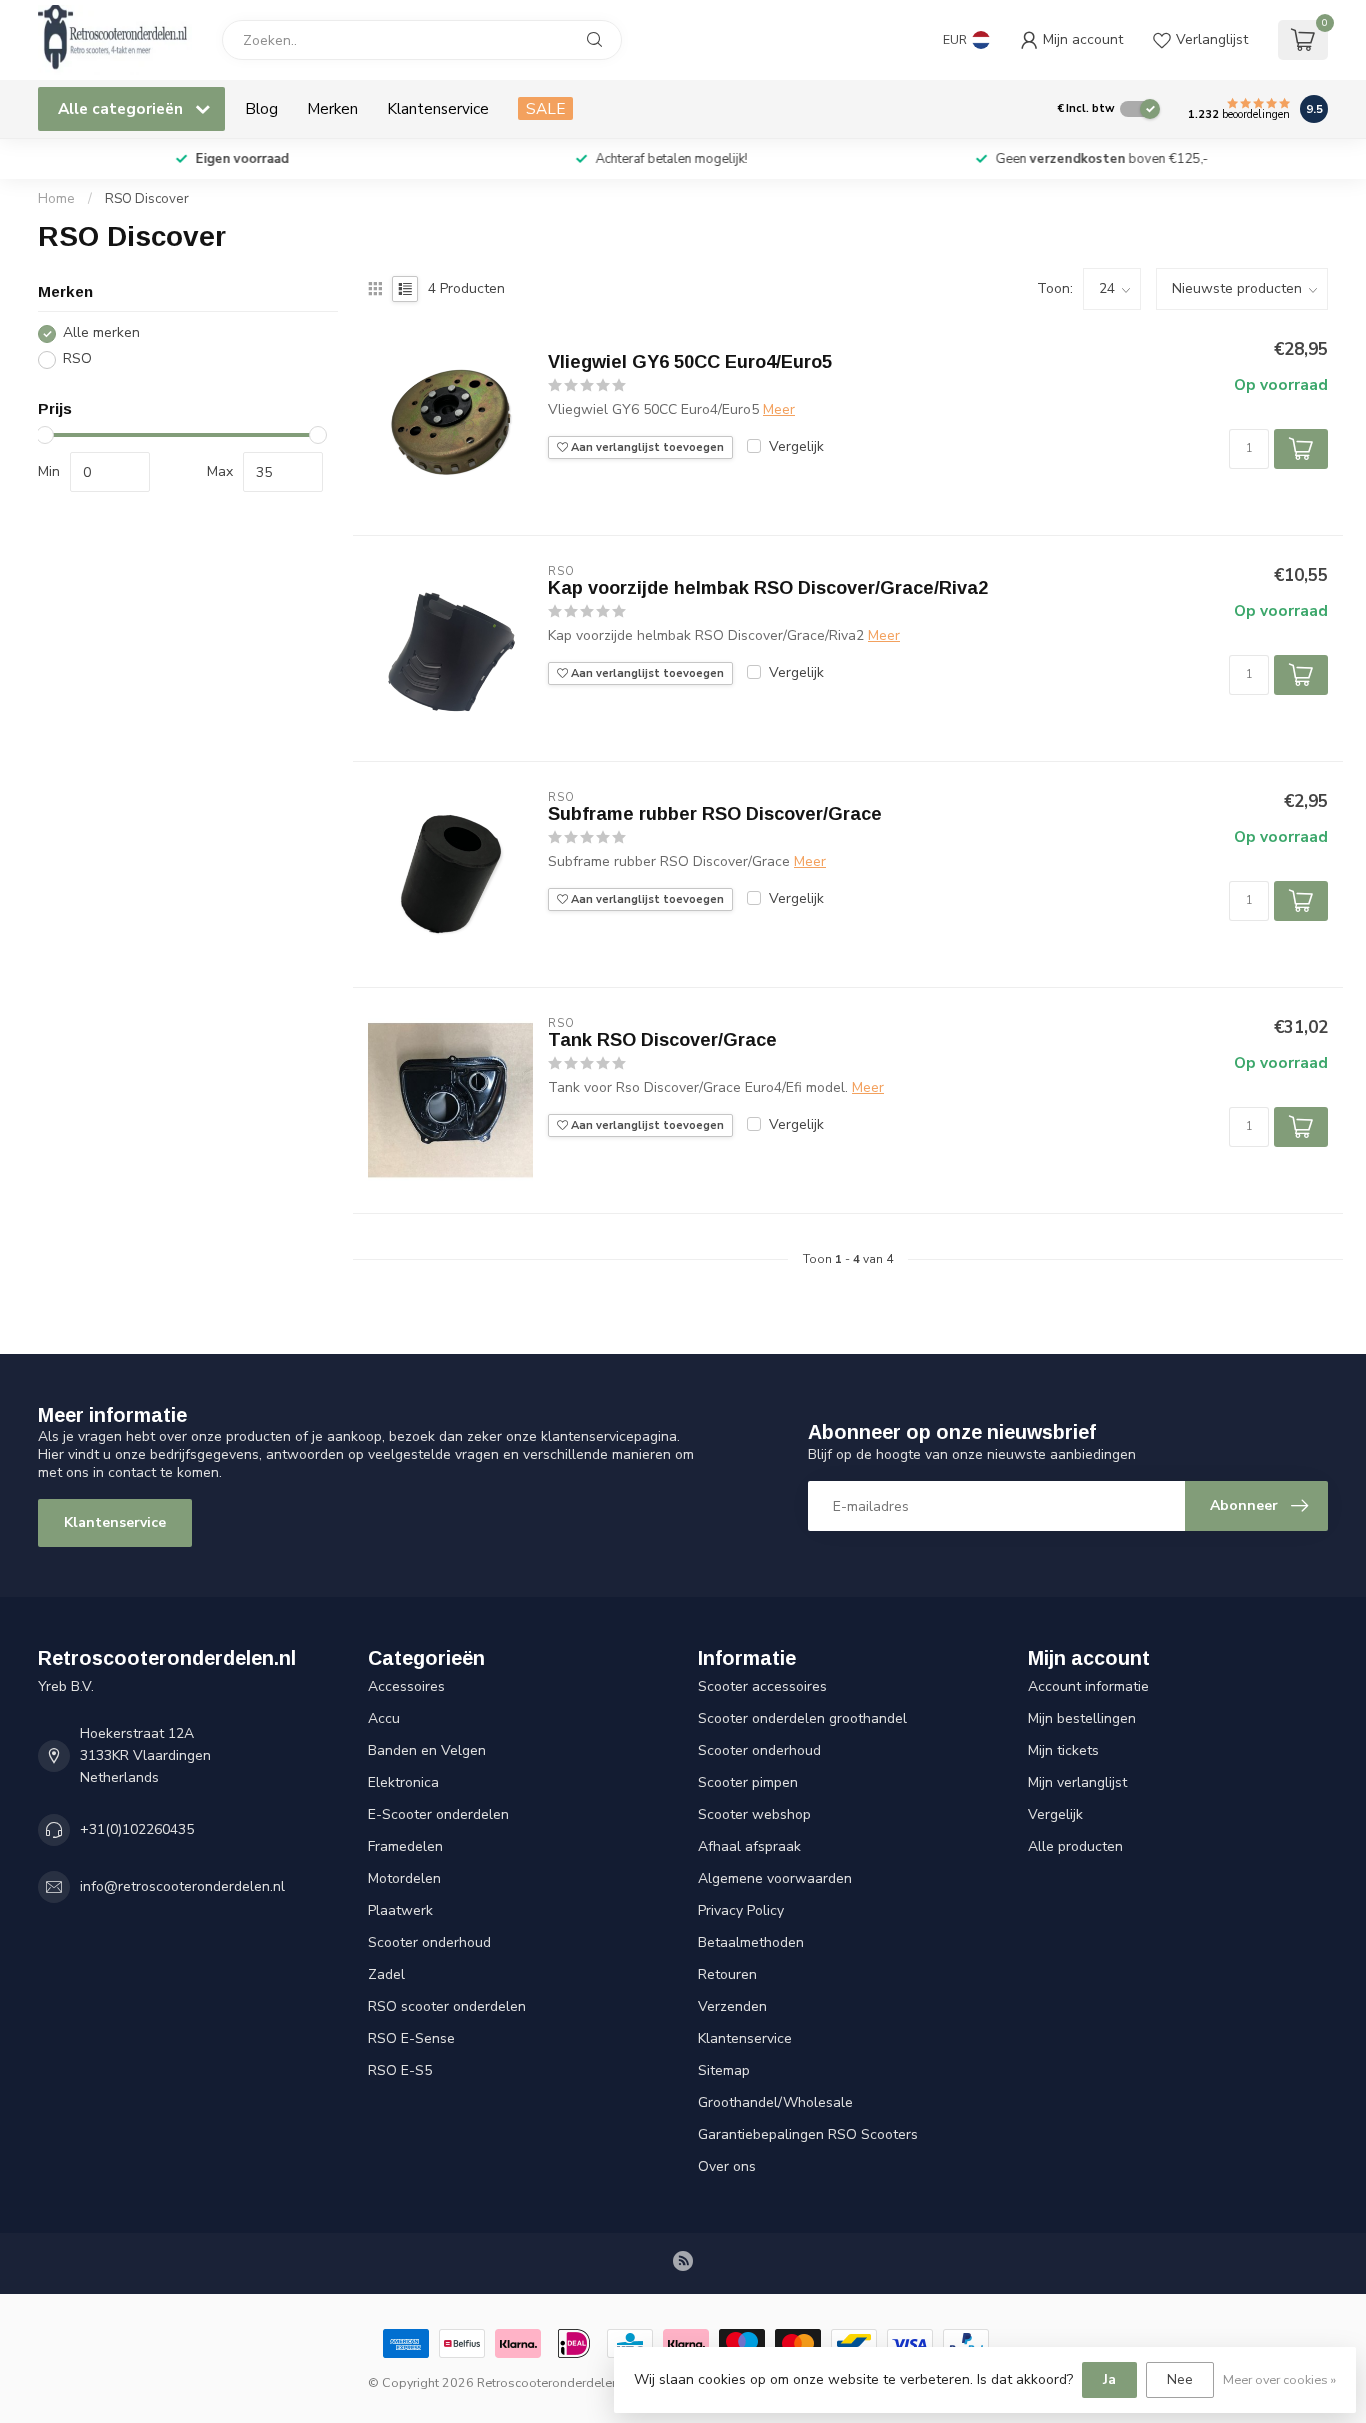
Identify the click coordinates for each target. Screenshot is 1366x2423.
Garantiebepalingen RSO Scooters (808, 2134)
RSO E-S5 (400, 2070)
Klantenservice (438, 108)
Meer (779, 409)
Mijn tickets (1063, 1750)
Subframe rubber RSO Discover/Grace (715, 814)
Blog (261, 108)
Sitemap (724, 2070)
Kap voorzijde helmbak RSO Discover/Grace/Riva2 (768, 588)
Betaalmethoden (751, 1942)
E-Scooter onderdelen (438, 1814)
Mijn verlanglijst (1077, 1782)
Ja (1109, 2379)
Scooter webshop (754, 1814)
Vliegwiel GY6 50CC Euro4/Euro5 (690, 362)
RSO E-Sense (411, 2038)
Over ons (727, 2166)
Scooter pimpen (748, 1782)
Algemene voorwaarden (775, 1878)
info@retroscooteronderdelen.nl (182, 1886)
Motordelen (404, 1878)
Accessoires (406, 1686)
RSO (77, 359)
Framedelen (405, 1846)
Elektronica (403, 1782)
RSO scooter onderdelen (447, 2006)
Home (56, 199)
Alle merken (101, 333)
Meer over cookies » (1279, 2379)
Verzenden (732, 2006)
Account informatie (1088, 1686)
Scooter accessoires (762, 1686)
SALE (545, 108)
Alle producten (1075, 1846)
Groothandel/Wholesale (775, 2102)
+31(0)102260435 (137, 1829)
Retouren (727, 1974)
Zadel (386, 1974)
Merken (332, 108)
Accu (384, 1718)
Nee (1180, 2379)
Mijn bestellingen (1082, 1718)
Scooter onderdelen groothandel (802, 1718)
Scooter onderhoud (429, 1942)
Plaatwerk (400, 1910)
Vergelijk (796, 446)
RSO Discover (147, 199)
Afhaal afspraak (749, 1846)
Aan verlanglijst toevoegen (646, 447)
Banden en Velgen (427, 1750)
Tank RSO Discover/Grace (662, 1040)
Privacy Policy (741, 1910)
